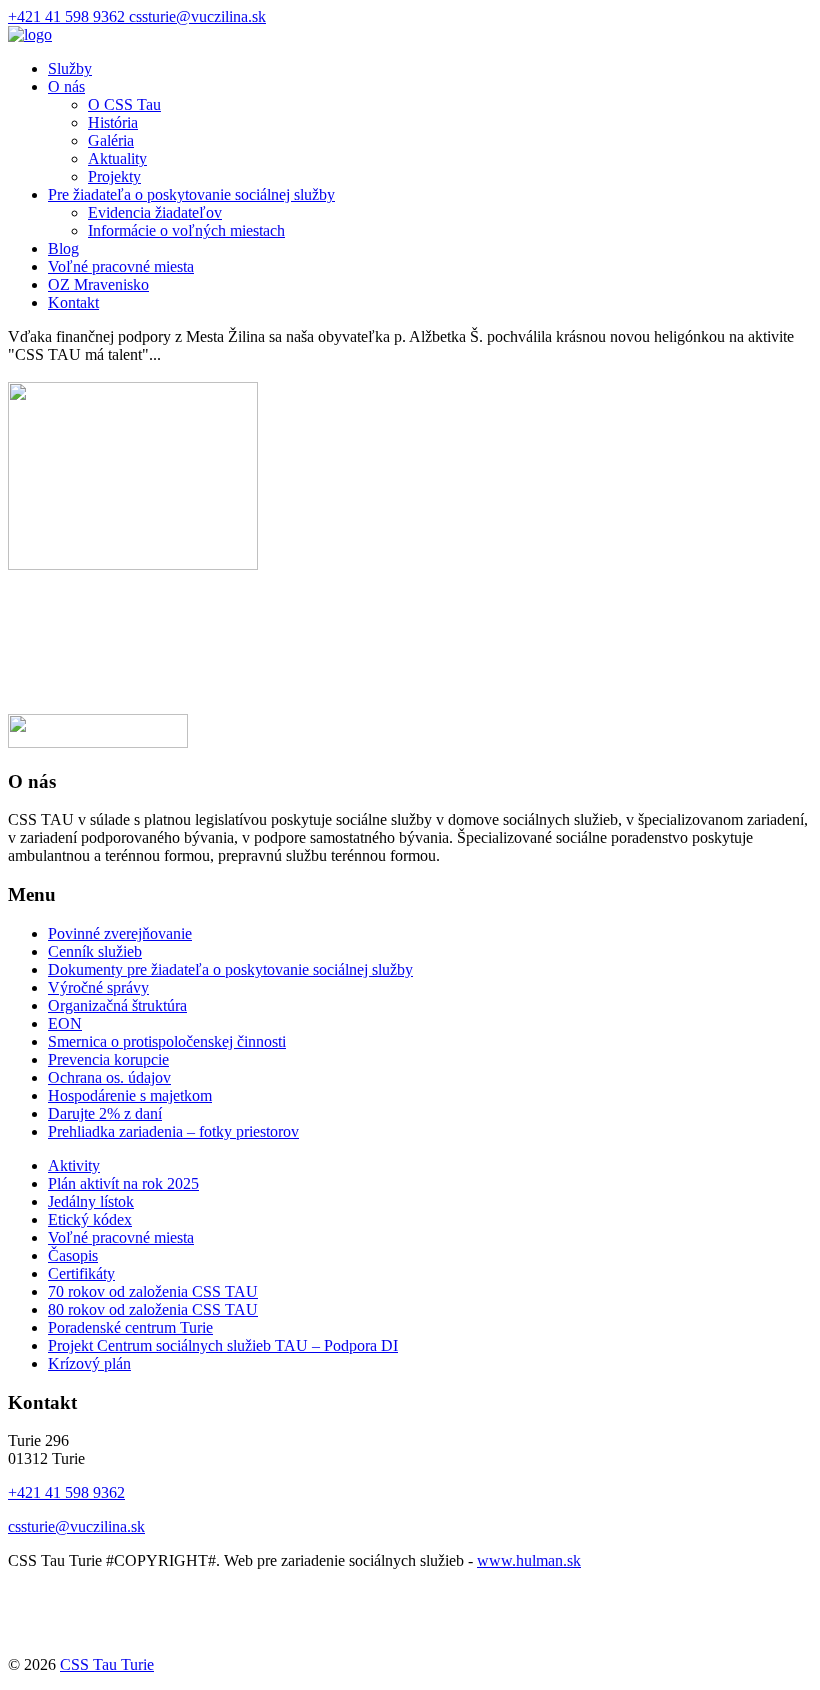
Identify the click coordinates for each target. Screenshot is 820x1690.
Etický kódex (90, 1219)
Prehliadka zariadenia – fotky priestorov (173, 1131)
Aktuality (117, 158)
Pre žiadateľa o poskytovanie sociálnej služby (191, 194)
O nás (66, 86)
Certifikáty (81, 1273)
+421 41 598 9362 (68, 16)
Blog (63, 248)
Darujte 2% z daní (105, 1113)
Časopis (73, 1255)
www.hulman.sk (529, 1560)
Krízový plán (89, 1363)
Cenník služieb (95, 951)
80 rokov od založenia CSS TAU (153, 1309)
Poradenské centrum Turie (130, 1327)
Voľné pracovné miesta (121, 266)
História (113, 122)
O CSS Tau (124, 104)
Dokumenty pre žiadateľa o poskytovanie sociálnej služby (230, 969)
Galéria (111, 140)
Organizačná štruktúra (117, 1005)
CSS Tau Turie (107, 1664)
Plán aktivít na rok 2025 (123, 1183)
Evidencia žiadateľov (155, 212)
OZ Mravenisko (98, 284)
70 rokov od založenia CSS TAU (153, 1291)
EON (65, 1023)
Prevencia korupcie (108, 1059)
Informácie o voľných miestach (186, 230)
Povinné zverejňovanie (120, 933)
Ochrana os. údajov (109, 1077)
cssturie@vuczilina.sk (197, 16)
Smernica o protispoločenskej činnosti (167, 1041)
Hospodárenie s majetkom (130, 1095)
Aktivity (74, 1165)
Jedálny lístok (91, 1201)
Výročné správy (98, 987)
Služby (70, 68)
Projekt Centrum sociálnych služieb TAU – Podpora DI (223, 1345)
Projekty (114, 176)
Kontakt (73, 302)
